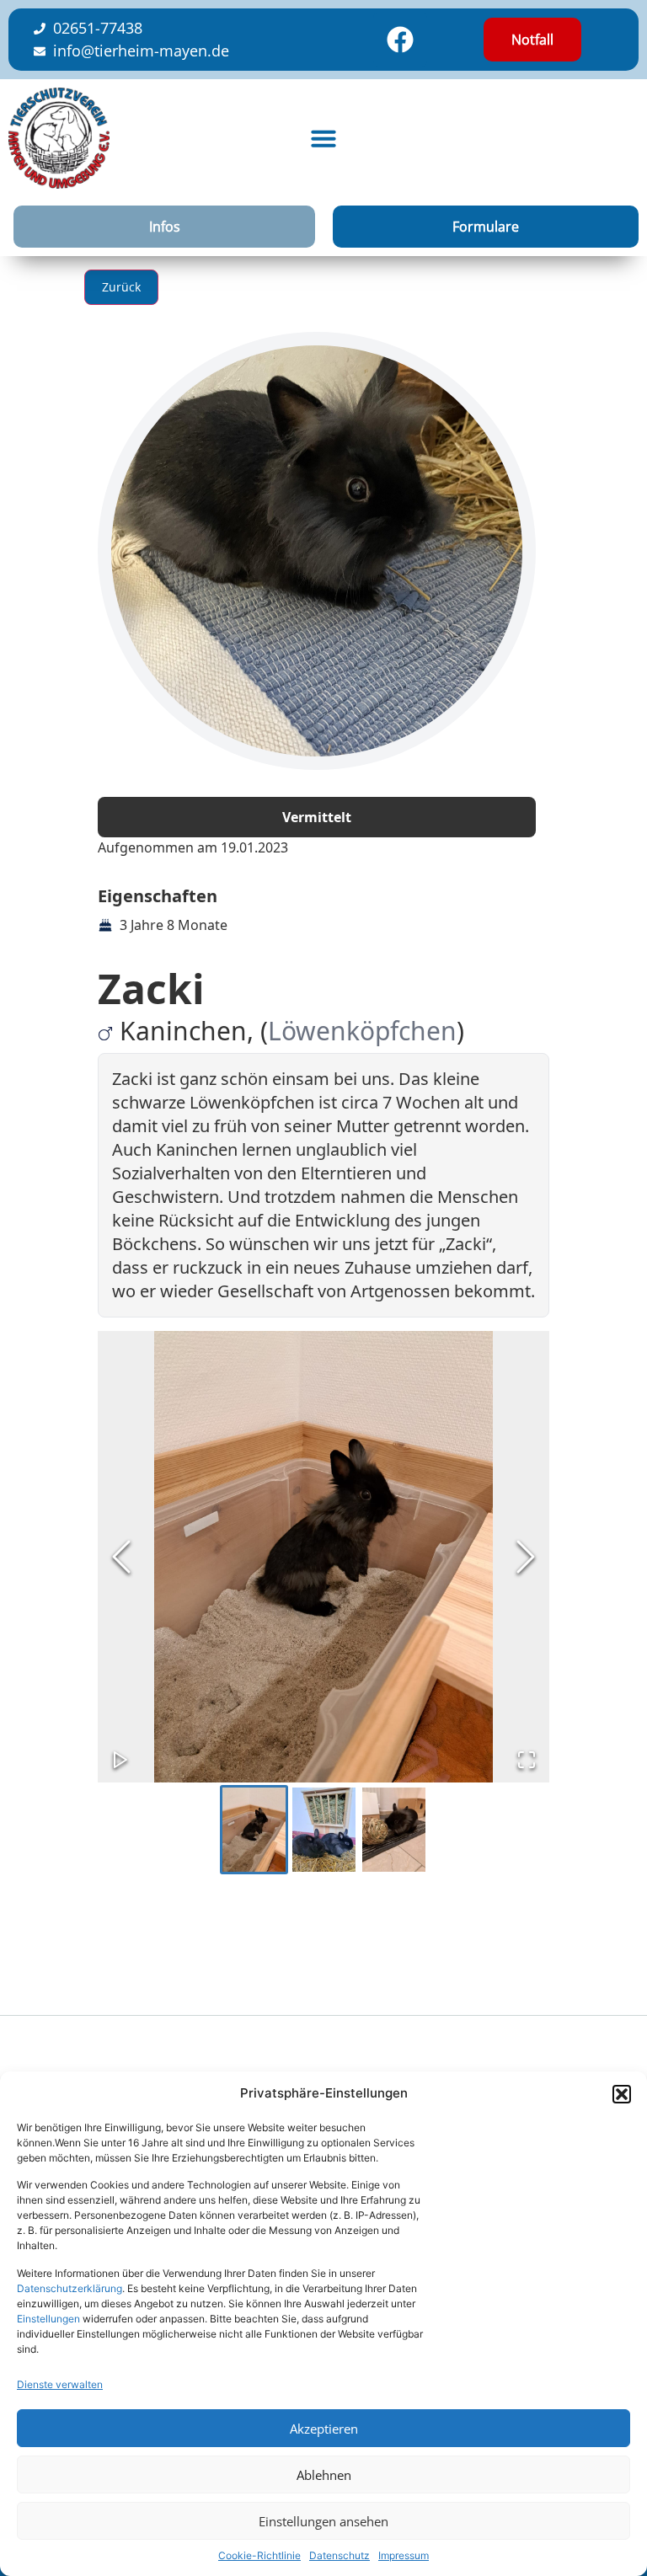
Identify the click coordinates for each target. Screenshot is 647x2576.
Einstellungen (48, 2319)
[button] (622, 2094)
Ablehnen (324, 2475)
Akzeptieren (324, 2429)
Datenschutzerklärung (70, 2288)
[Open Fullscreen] (527, 1760)
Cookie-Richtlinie (259, 2555)
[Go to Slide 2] (324, 1830)
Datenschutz (340, 2555)
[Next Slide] (526, 1557)
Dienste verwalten (60, 2384)
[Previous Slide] (121, 1557)
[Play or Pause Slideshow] (120, 1760)
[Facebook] (400, 40)
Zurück (121, 287)
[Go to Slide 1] (254, 1830)
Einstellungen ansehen (323, 2521)
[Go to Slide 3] (394, 1830)
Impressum (404, 2555)
